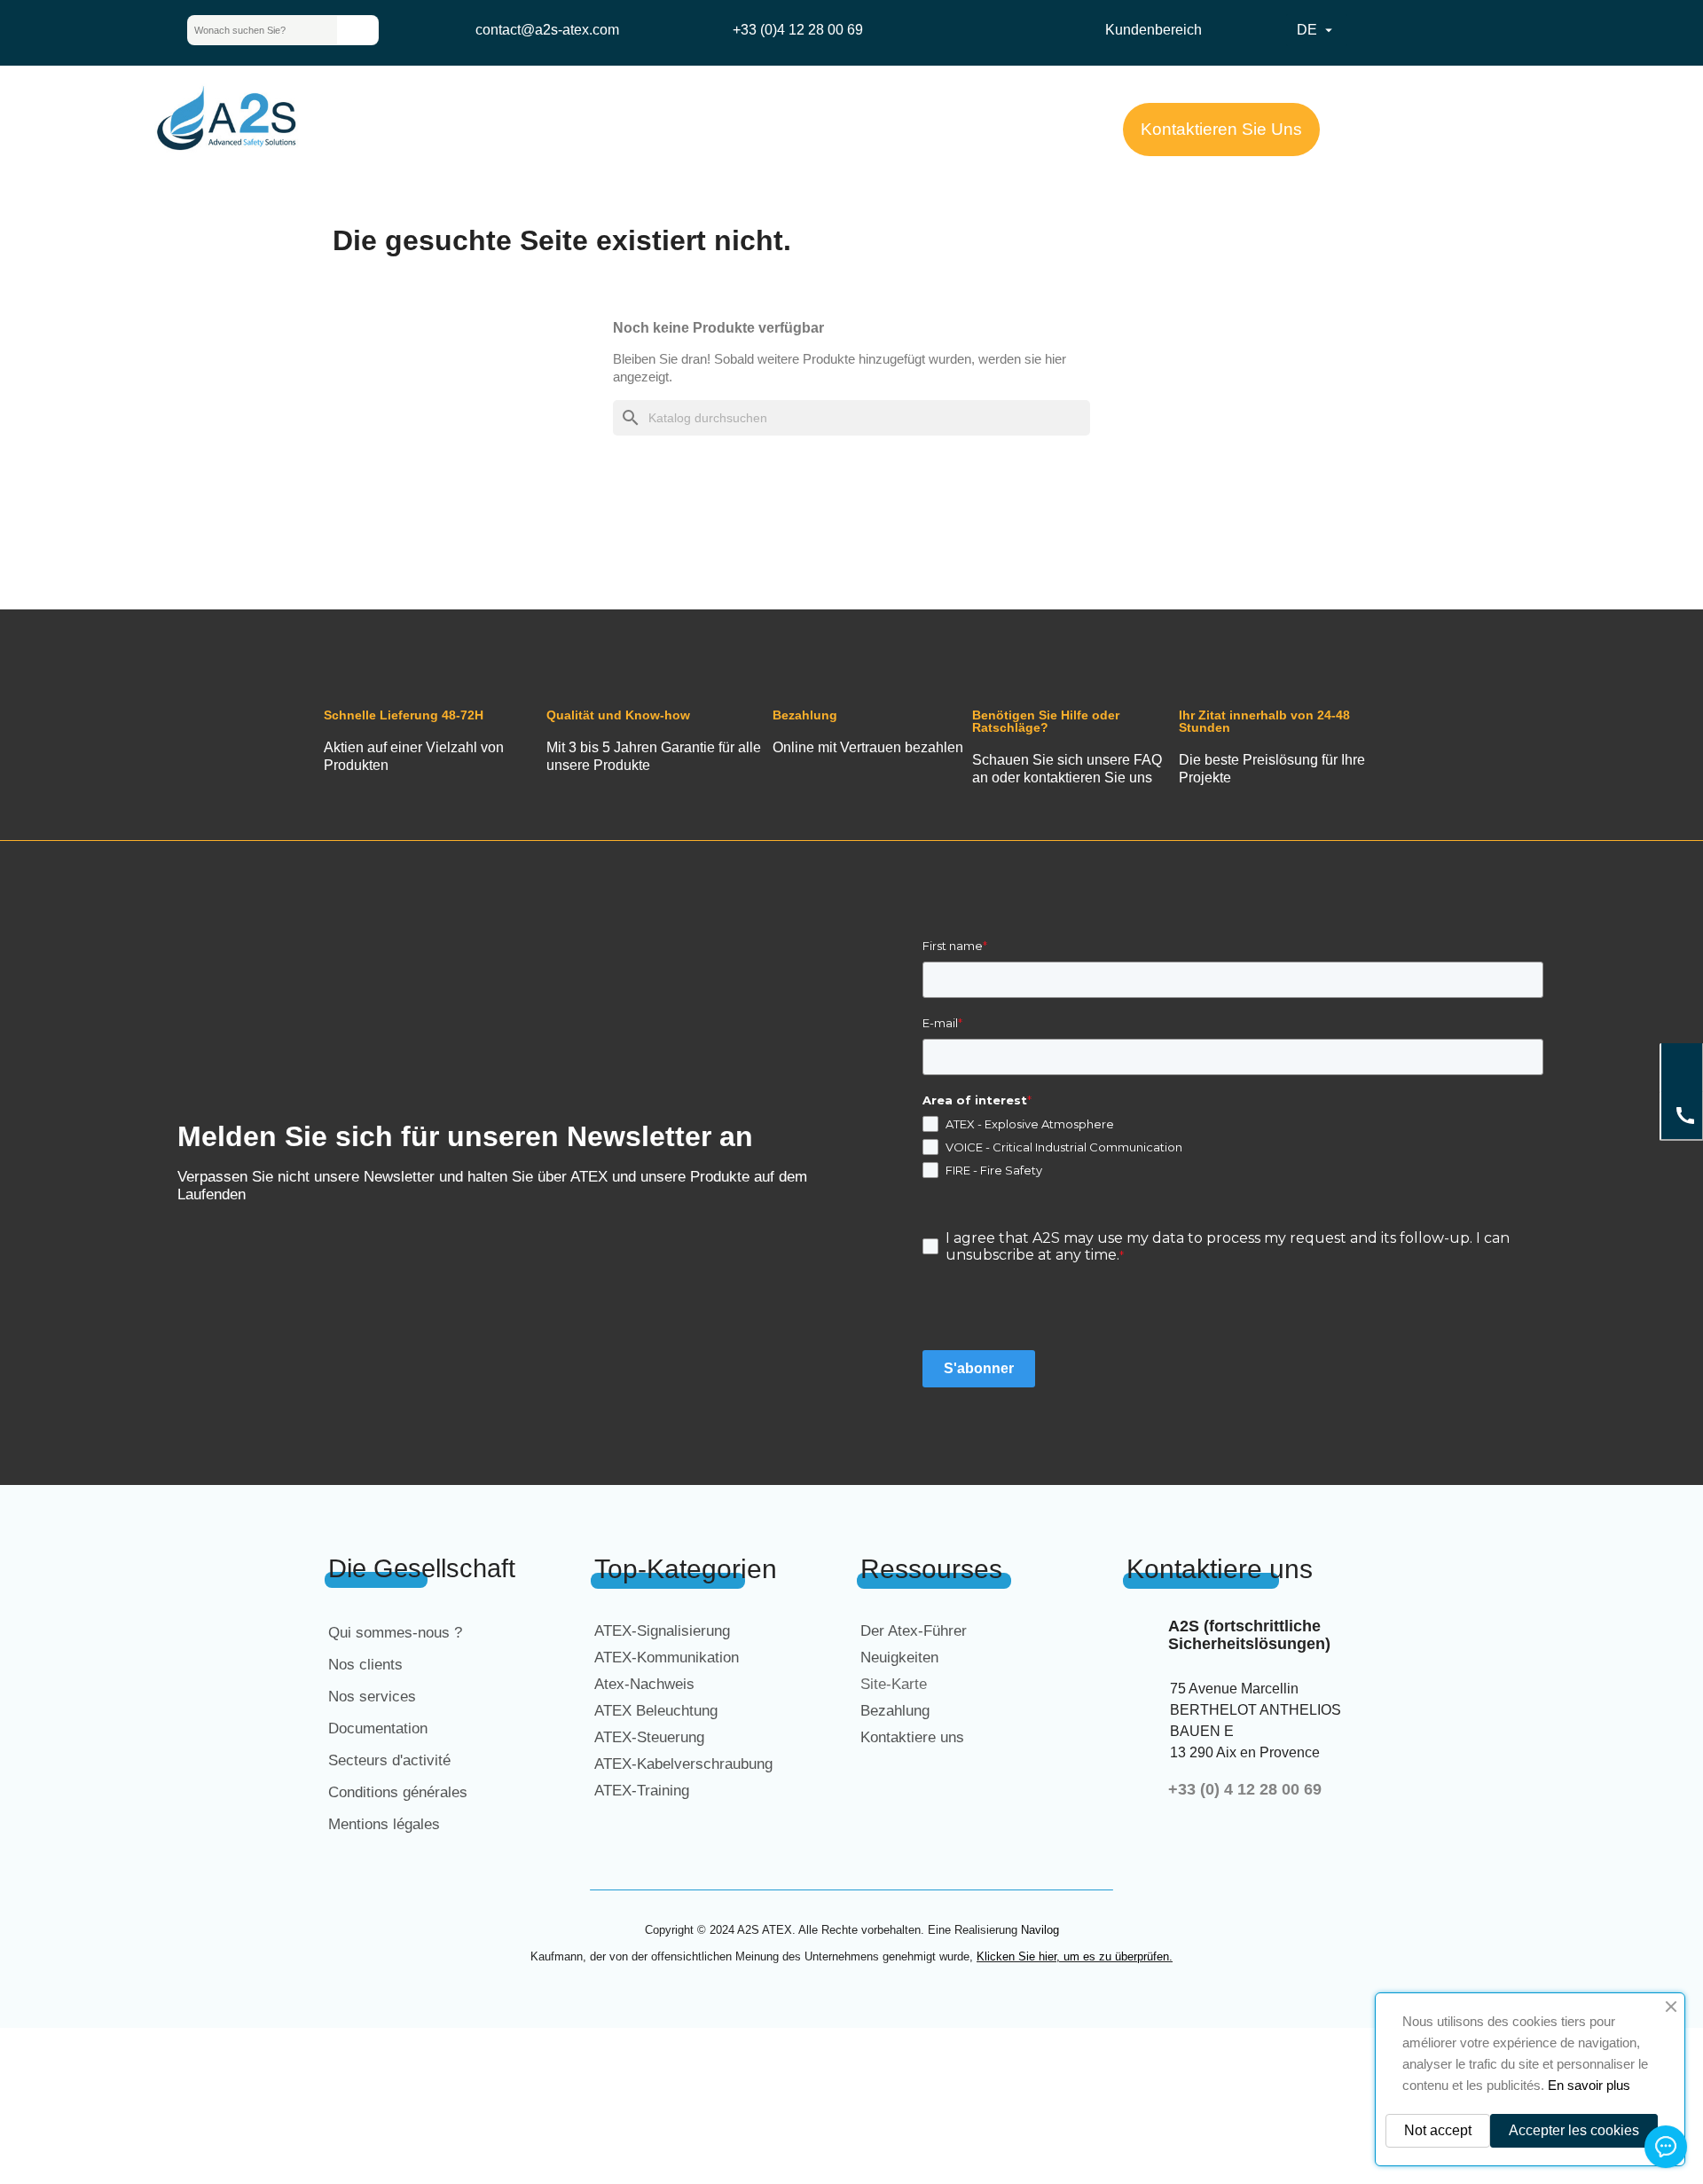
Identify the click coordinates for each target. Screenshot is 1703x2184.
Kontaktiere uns (912, 1737)
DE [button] (1317, 30)
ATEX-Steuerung (649, 1737)
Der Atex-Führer (914, 1631)
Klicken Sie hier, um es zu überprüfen (1073, 1956)
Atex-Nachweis (644, 1684)
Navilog (1040, 1930)
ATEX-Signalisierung (662, 1631)
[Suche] (357, 30)
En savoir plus (1589, 2085)
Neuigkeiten (899, 1658)
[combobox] (248, 30)
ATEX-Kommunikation (667, 1658)
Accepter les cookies (1574, 2130)
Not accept (1438, 2130)
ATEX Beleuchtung (656, 1711)
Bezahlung (895, 1711)
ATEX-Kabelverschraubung (683, 1764)
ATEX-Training (642, 1791)
